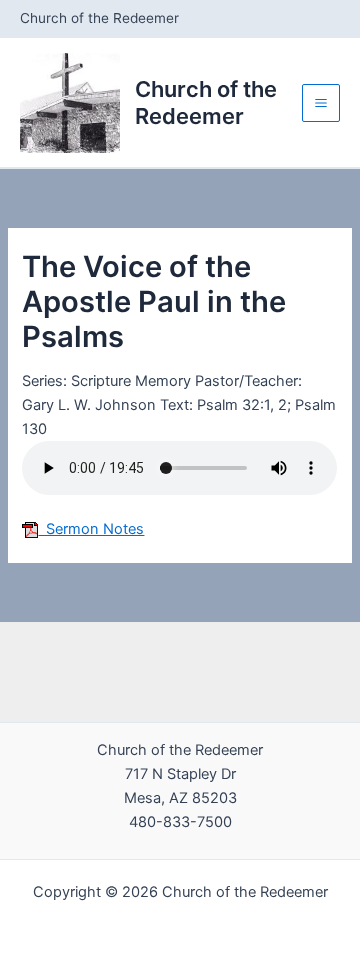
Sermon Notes (91, 529)
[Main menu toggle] (321, 103)
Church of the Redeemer (206, 102)
